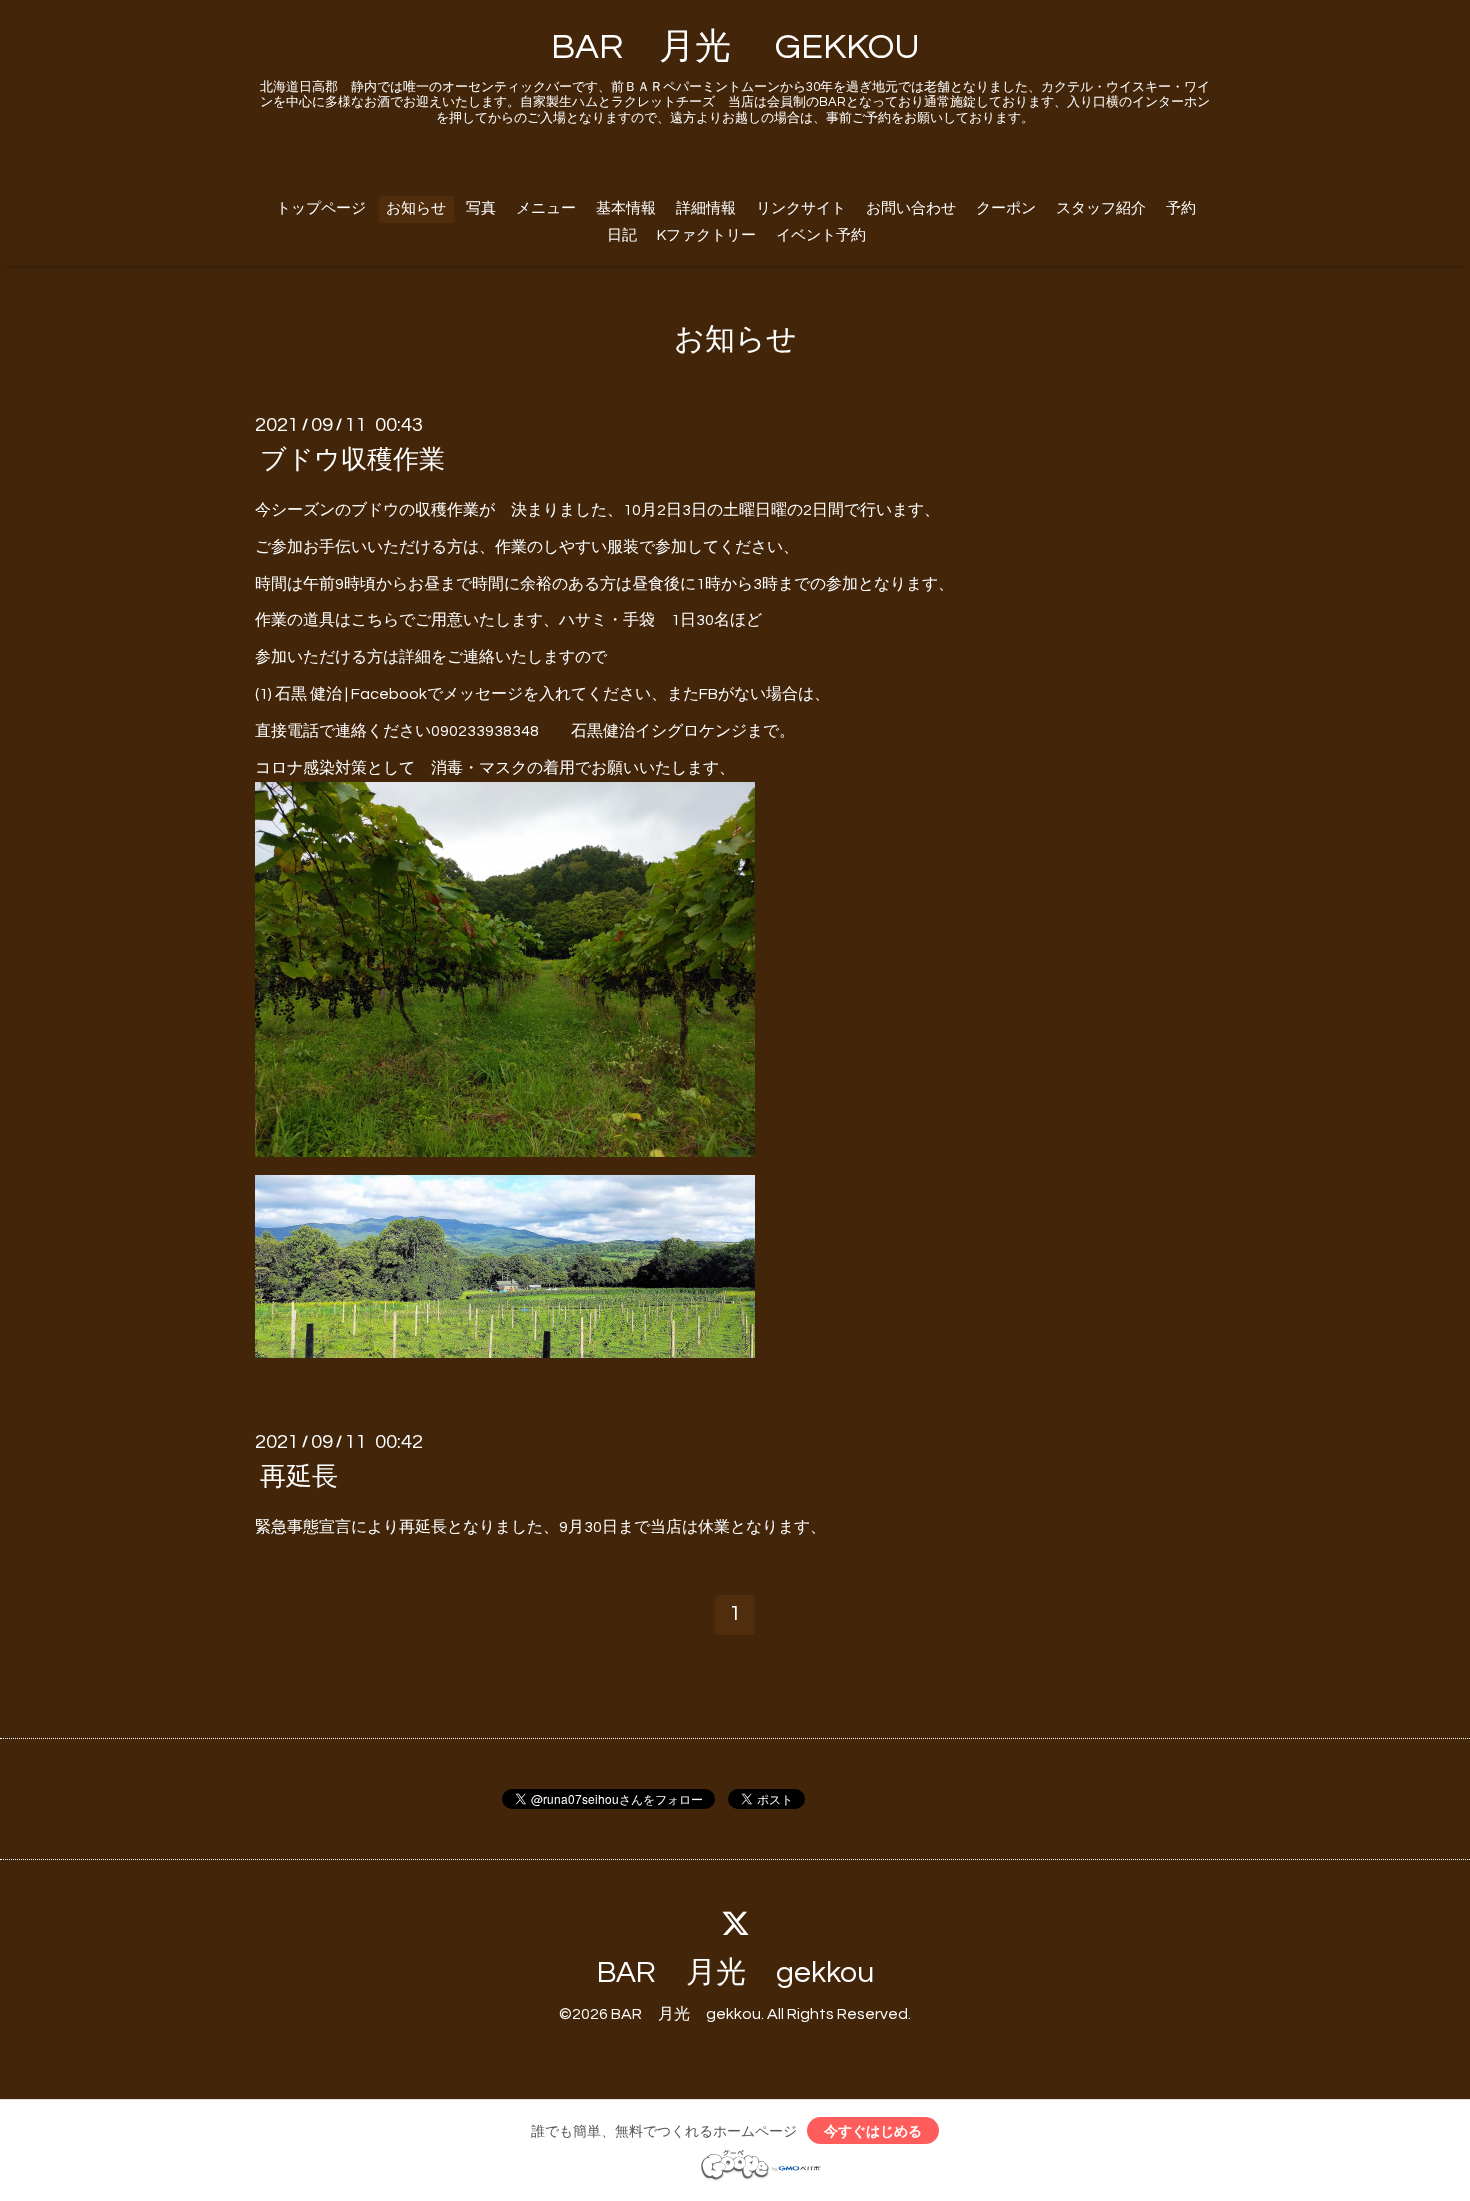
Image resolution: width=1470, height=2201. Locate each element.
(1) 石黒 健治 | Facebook (341, 694)
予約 (1181, 208)
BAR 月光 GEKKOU (735, 47)
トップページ (321, 208)
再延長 (299, 1477)
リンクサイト (801, 208)
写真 (481, 208)
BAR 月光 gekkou (735, 1972)
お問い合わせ (911, 208)
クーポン (1006, 208)
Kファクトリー (706, 235)
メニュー (546, 208)
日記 (622, 235)
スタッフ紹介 (1101, 208)
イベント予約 (821, 235)
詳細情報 (706, 208)
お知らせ (416, 208)
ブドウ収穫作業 (352, 460)
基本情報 (626, 208)
